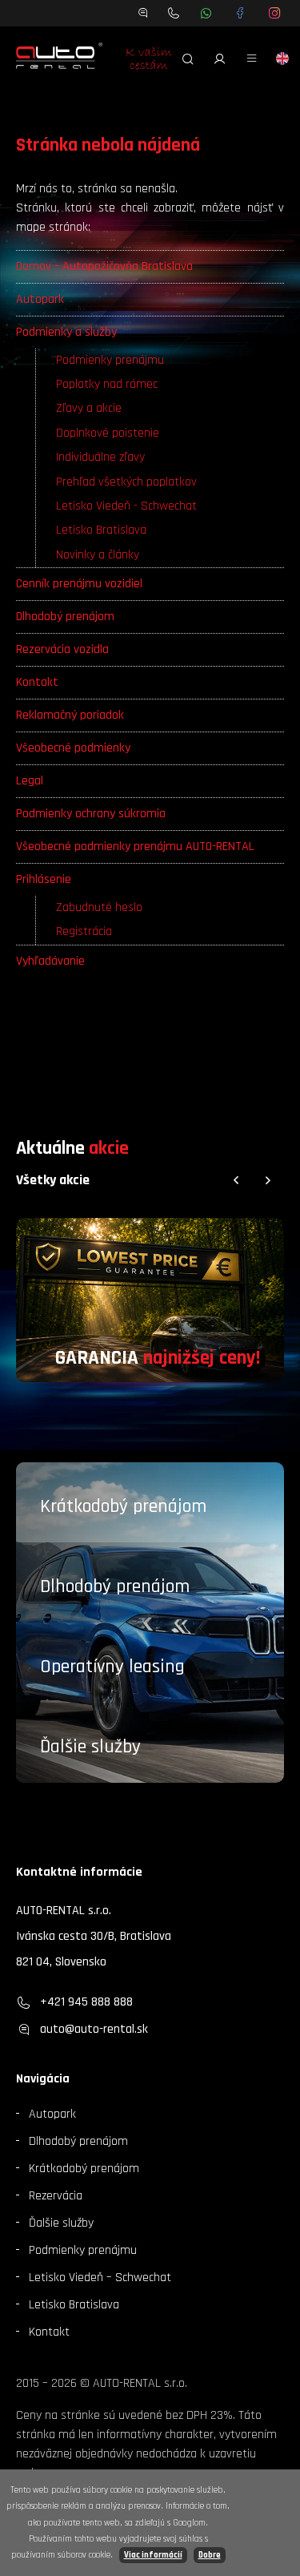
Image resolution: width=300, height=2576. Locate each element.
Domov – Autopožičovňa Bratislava (104, 266)
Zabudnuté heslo (99, 907)
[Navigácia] (252, 58)
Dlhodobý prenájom (65, 617)
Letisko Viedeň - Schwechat (126, 506)
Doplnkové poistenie (108, 433)
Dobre (210, 2555)
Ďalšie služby (90, 1747)
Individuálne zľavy (100, 457)
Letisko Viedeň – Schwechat (100, 2278)
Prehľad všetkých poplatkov (126, 482)
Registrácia (84, 931)
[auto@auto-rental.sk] (143, 13)
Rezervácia (56, 2196)
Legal (30, 781)
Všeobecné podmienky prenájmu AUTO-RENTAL (135, 847)
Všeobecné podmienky (73, 748)
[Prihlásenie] (220, 58)
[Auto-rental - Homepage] (59, 58)
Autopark (40, 299)
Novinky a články (98, 555)
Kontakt (37, 682)
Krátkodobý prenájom (123, 1506)
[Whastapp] (206, 13)
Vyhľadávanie (50, 961)
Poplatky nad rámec (107, 384)
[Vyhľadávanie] (188, 58)
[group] (150, 1300)
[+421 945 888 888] (174, 13)
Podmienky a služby (66, 332)
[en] (282, 58)
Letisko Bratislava (101, 530)
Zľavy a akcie (89, 408)
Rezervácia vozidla (62, 649)
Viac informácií (153, 2555)
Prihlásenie (44, 879)
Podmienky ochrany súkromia (91, 814)
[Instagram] (275, 13)
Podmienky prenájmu (110, 360)
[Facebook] (240, 13)
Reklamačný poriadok (70, 715)
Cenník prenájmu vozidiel (79, 584)
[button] (236, 1180)
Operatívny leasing (112, 1667)
